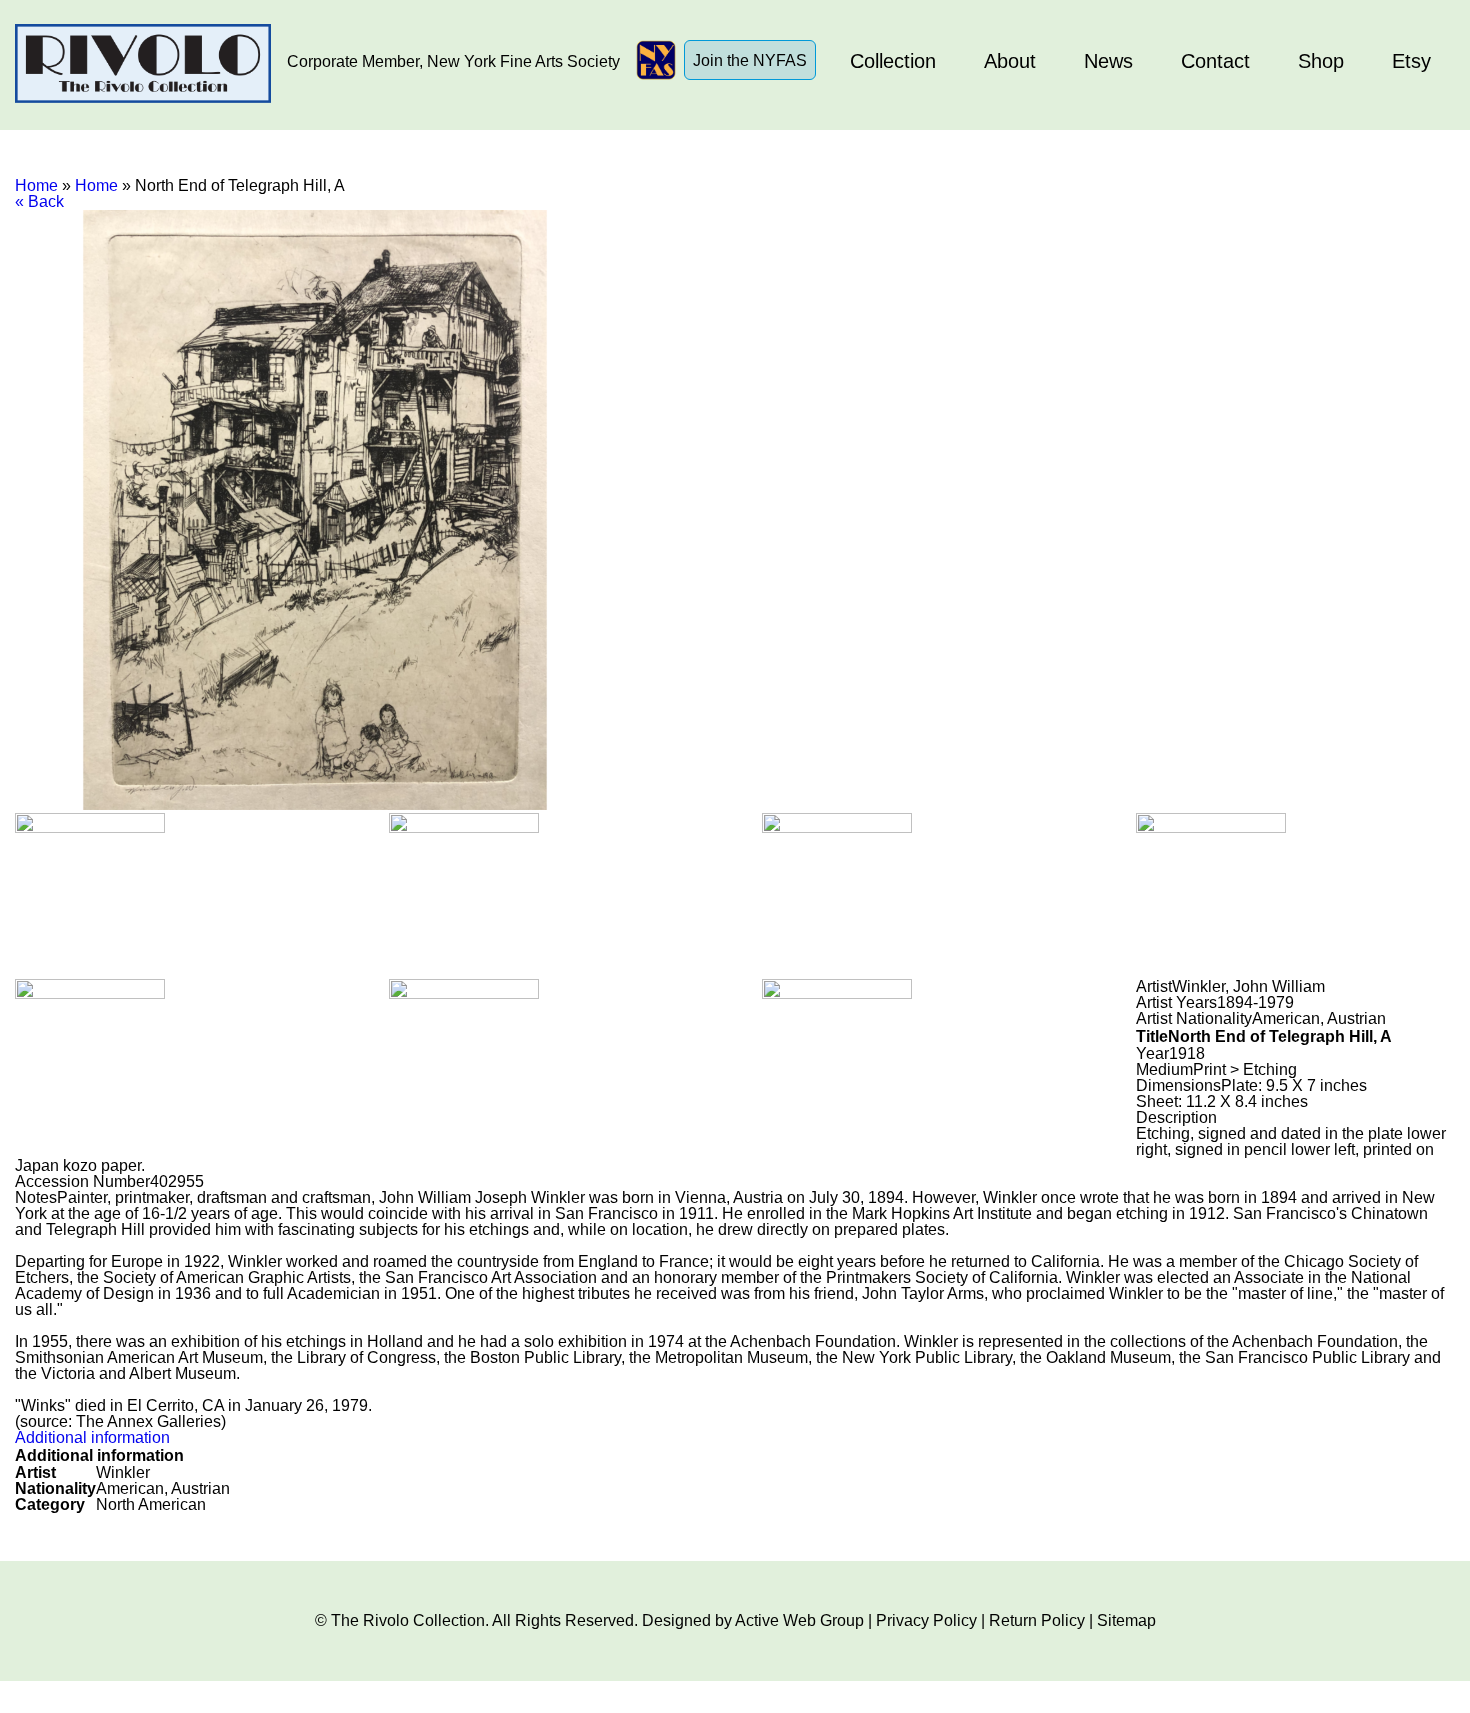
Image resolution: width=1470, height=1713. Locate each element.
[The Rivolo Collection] (143, 65)
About (1010, 61)
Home (36, 185)
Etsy (1411, 61)
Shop (1321, 61)
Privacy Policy (926, 1620)
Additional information (92, 1437)
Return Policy (1037, 1620)
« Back (39, 201)
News (1108, 61)
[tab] (735, 1438)
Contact (1215, 61)
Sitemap (1126, 1620)
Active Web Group (799, 1620)
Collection (893, 61)
